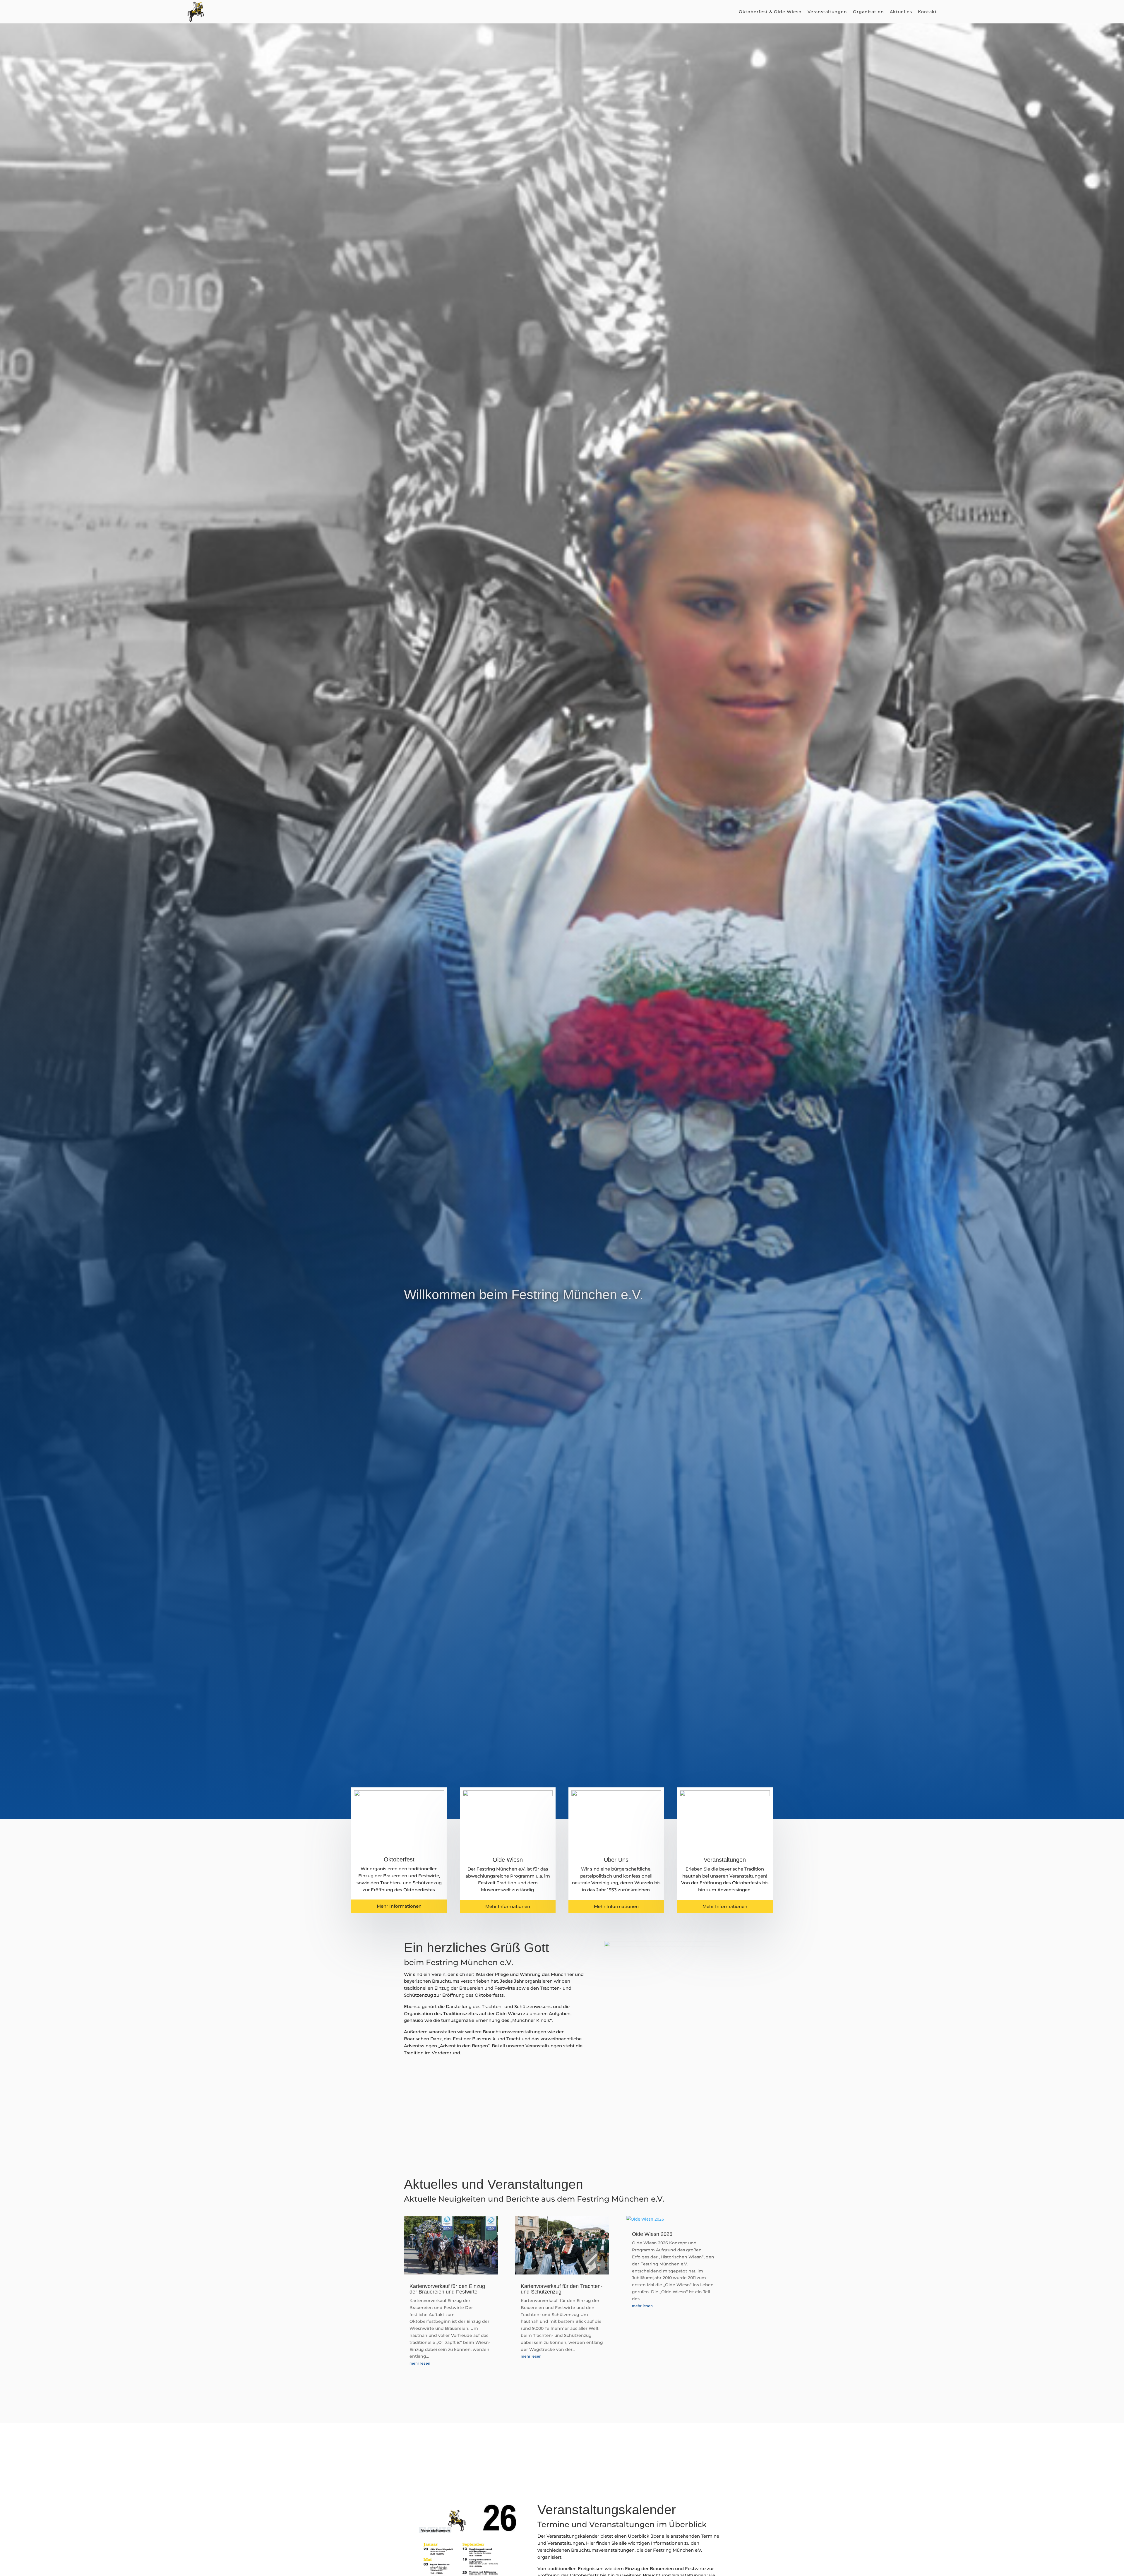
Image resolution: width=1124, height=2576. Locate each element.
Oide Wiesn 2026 (652, 2234)
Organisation (868, 12)
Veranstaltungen (827, 12)
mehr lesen (420, 2363)
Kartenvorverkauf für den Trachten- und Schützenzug (562, 2289)
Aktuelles (901, 12)
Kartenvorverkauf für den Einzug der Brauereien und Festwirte (447, 2289)
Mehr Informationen (399, 1906)
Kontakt (927, 12)
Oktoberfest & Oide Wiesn (770, 12)
